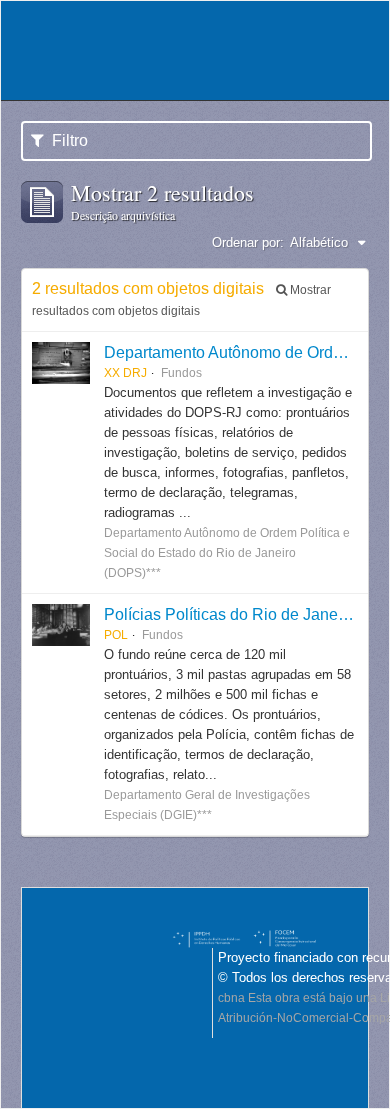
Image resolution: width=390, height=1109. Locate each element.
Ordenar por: (248, 242)
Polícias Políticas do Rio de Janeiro (230, 614)
